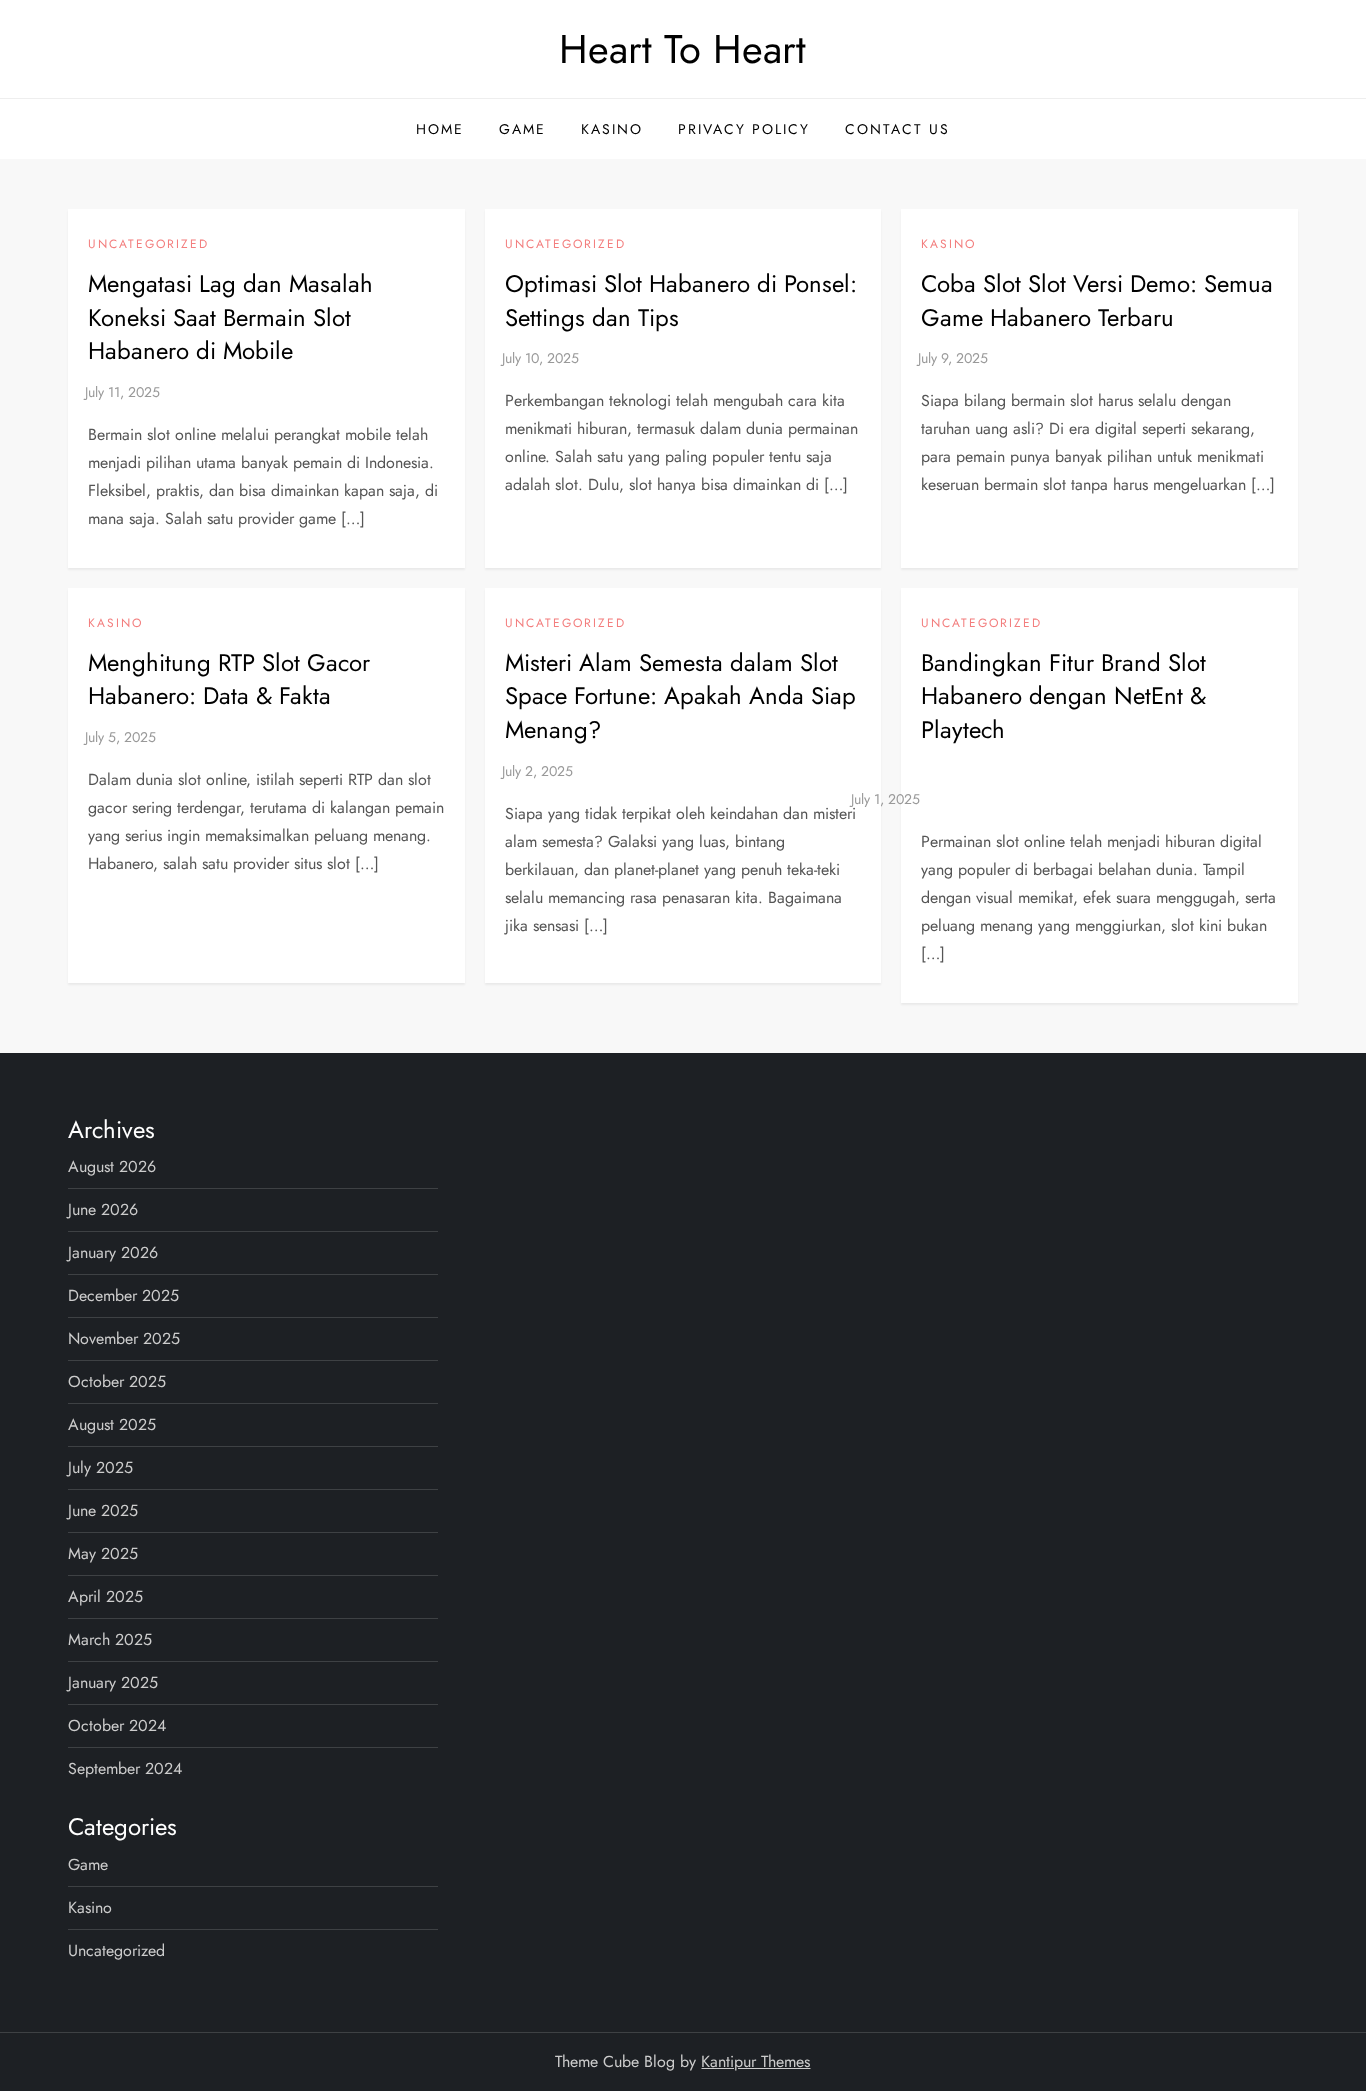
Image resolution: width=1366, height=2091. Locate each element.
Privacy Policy (744, 129)
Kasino (612, 129)
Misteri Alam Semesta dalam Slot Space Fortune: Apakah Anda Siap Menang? (680, 696)
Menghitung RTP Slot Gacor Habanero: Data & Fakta (229, 679)
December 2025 (123, 1295)
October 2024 (117, 1725)
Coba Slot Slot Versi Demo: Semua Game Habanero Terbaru (1097, 300)
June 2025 (103, 1510)
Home (440, 129)
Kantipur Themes (755, 2061)
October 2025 (117, 1381)
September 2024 (125, 1768)
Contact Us (897, 129)
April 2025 (105, 1596)
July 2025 (100, 1467)
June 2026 (103, 1209)
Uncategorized (148, 245)
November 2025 (124, 1338)
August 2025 (112, 1424)
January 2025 (113, 1682)
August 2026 (112, 1166)
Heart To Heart (682, 49)
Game (522, 129)
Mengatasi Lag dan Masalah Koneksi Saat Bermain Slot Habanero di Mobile (230, 317)
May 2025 (103, 1553)
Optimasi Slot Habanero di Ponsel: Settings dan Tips (681, 300)
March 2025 (110, 1639)
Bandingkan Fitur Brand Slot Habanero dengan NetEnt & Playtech (1063, 696)
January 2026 (113, 1252)
